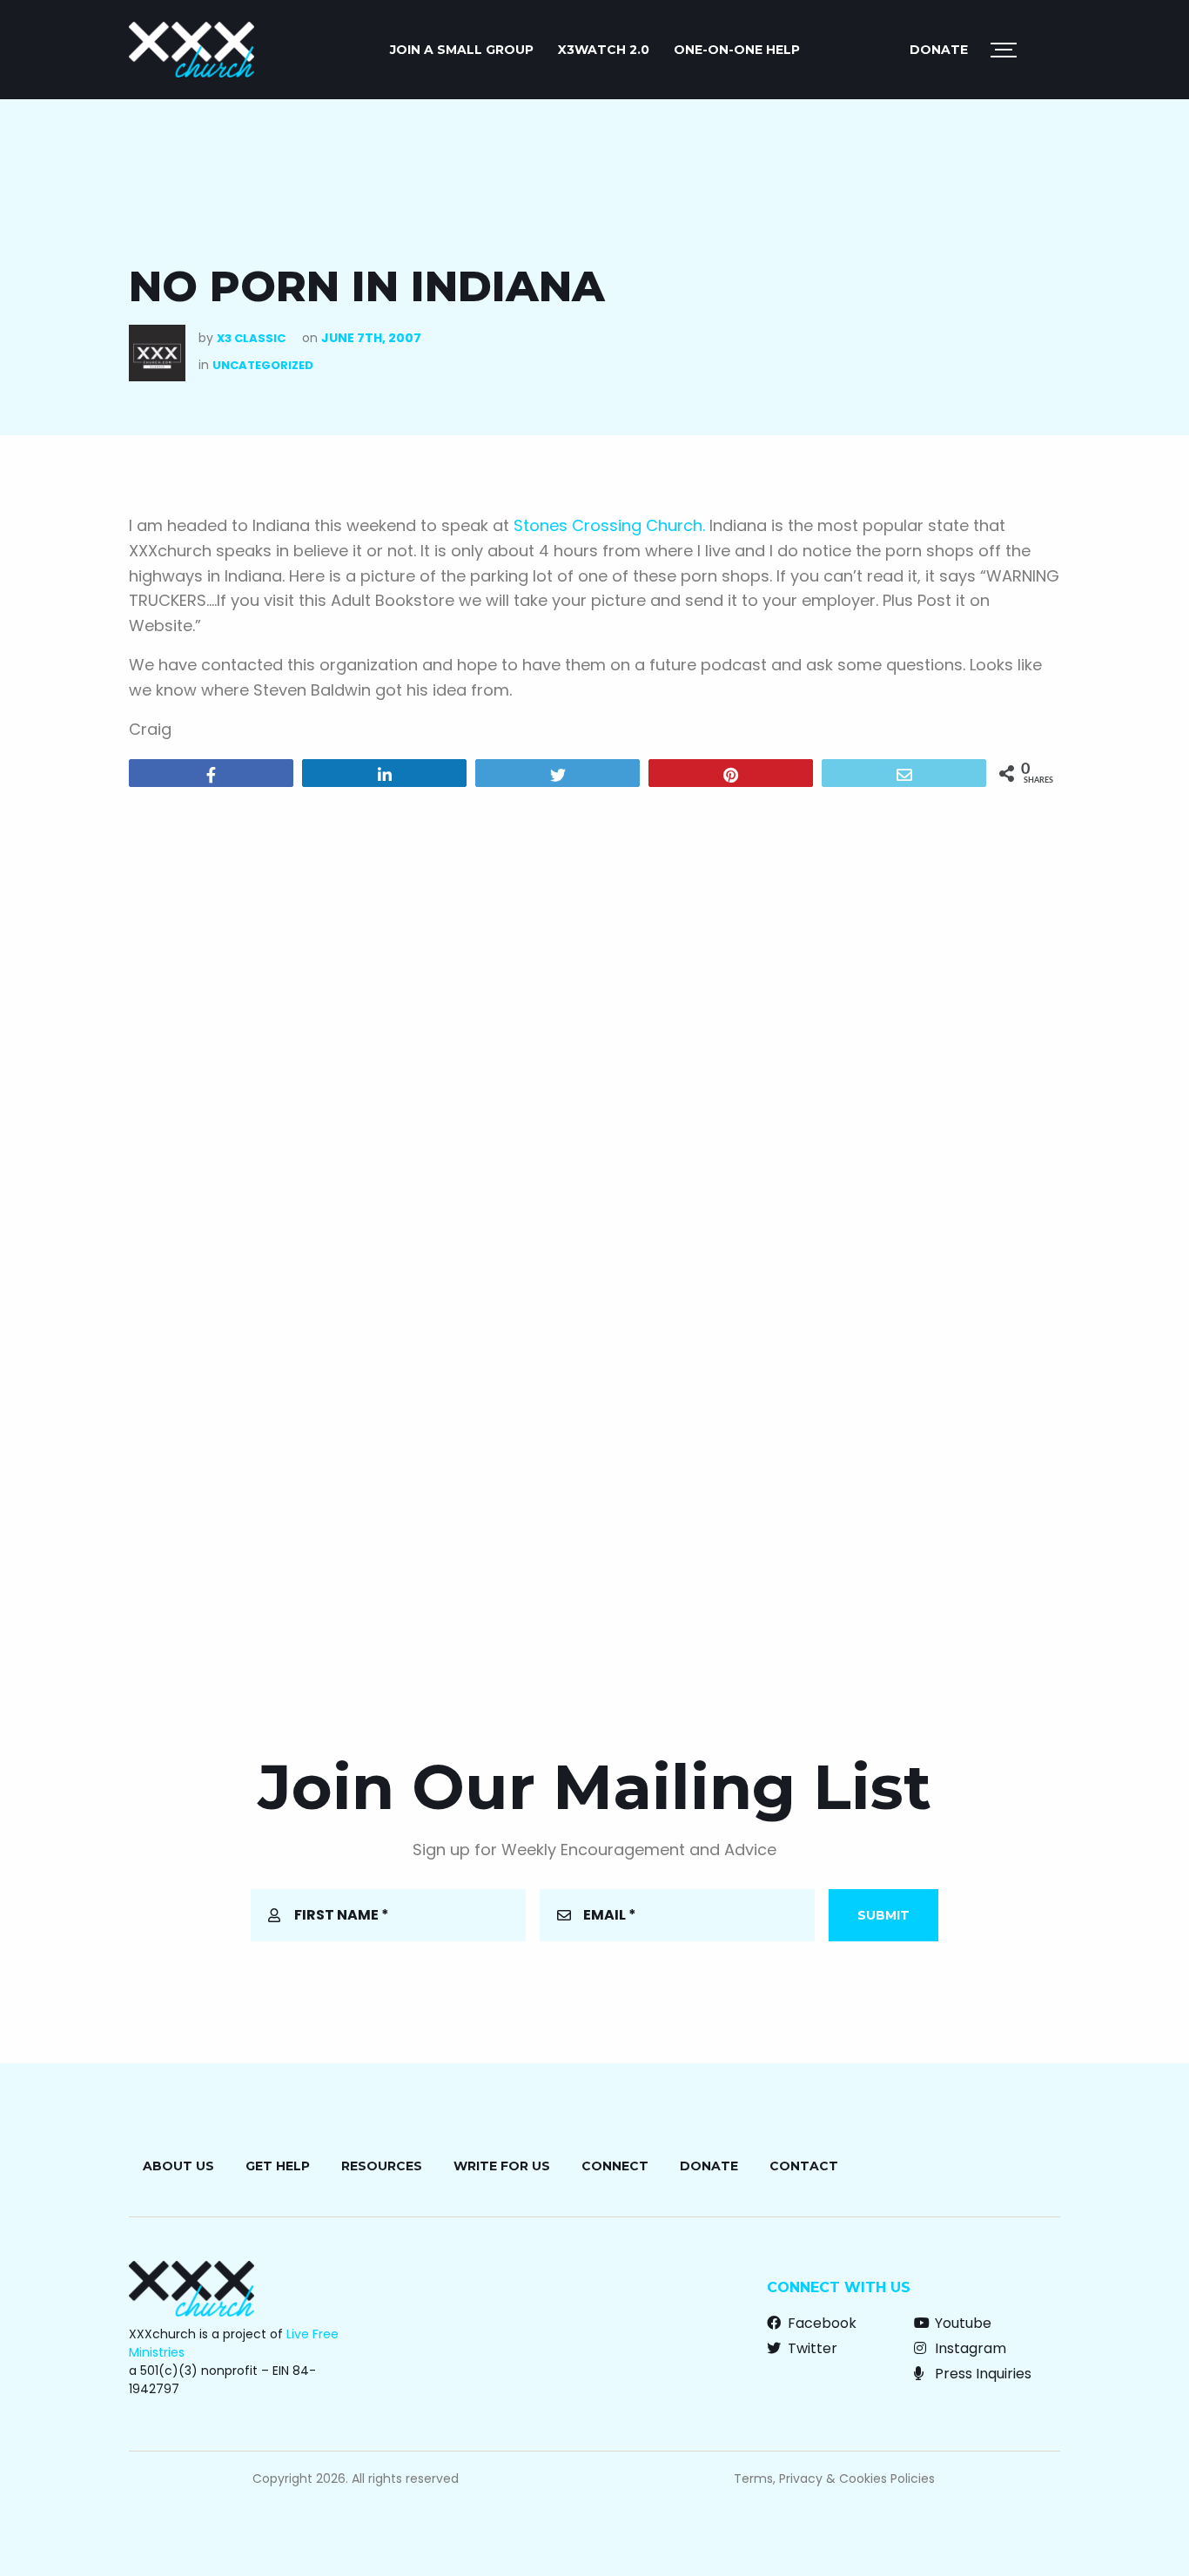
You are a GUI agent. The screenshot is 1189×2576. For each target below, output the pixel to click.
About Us (178, 2166)
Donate (939, 50)
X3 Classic (251, 338)
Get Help (278, 2166)
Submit (883, 1915)
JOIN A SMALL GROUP (462, 50)
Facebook (820, 2323)
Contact (804, 2166)
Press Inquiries (981, 2374)
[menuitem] (462, 50)
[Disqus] (594, 1024)
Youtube (961, 2323)
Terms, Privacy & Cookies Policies (834, 2478)
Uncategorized (263, 365)
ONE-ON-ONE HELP (737, 50)
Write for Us (502, 2166)
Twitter (811, 2348)
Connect (615, 2166)
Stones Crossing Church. (609, 525)
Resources (382, 2166)
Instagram (969, 2348)
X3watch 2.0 (604, 50)
